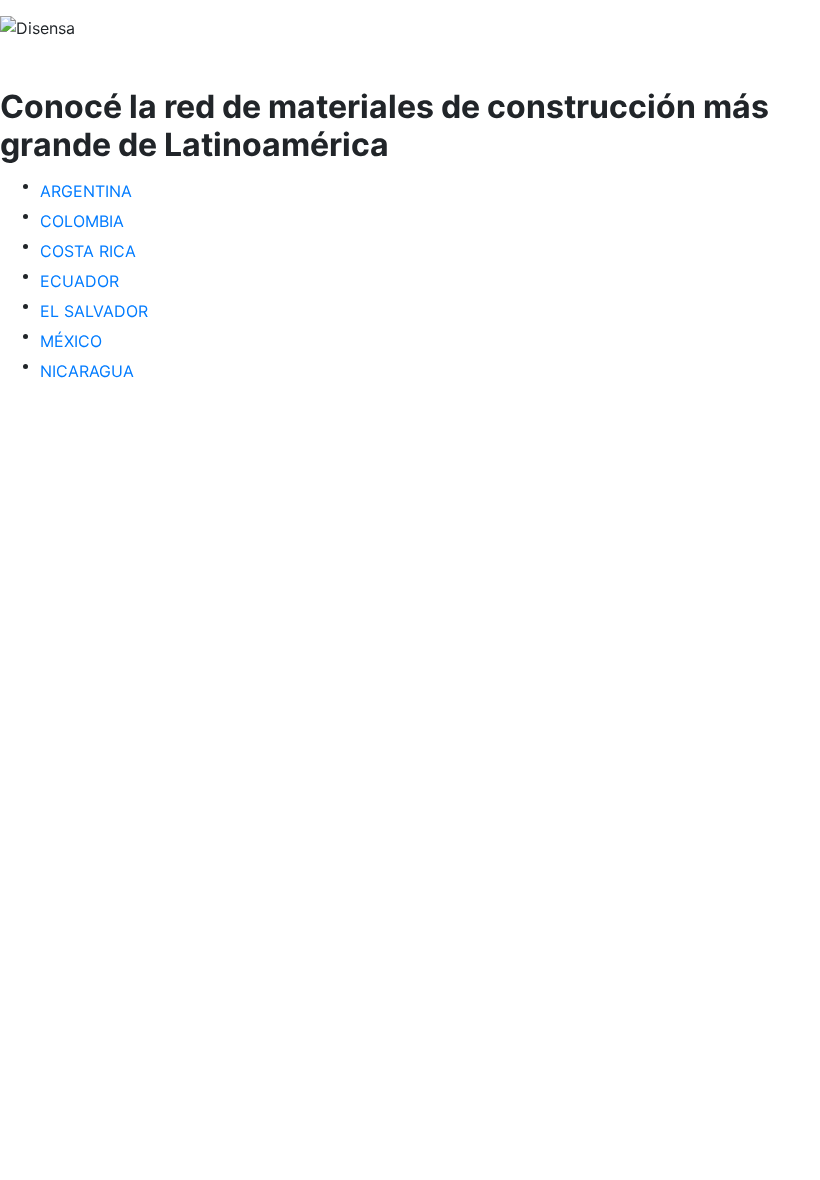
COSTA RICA (88, 251)
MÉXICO (71, 341)
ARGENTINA (86, 191)
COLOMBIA (82, 221)
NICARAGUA (87, 371)
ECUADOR (79, 281)
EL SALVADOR (94, 311)
